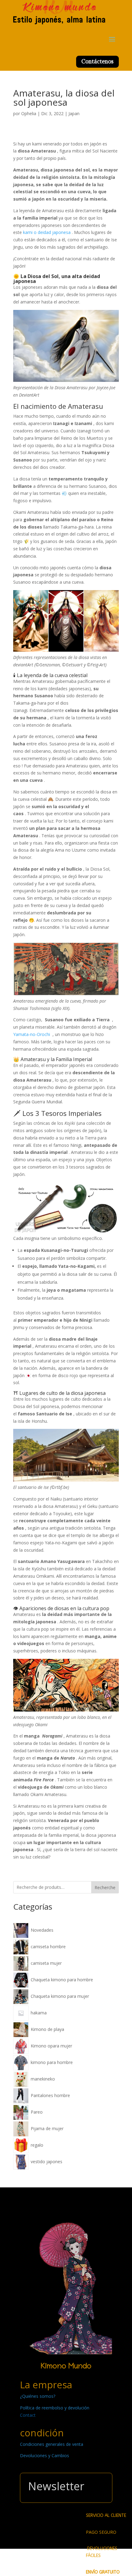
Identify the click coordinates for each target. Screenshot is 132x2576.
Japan (74, 113)
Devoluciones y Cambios (45, 2455)
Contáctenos (97, 61)
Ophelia (29, 113)
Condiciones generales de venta (52, 2444)
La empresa (46, 2385)
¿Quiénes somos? (38, 2396)
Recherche (105, 1887)
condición (42, 2433)
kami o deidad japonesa (47, 232)
